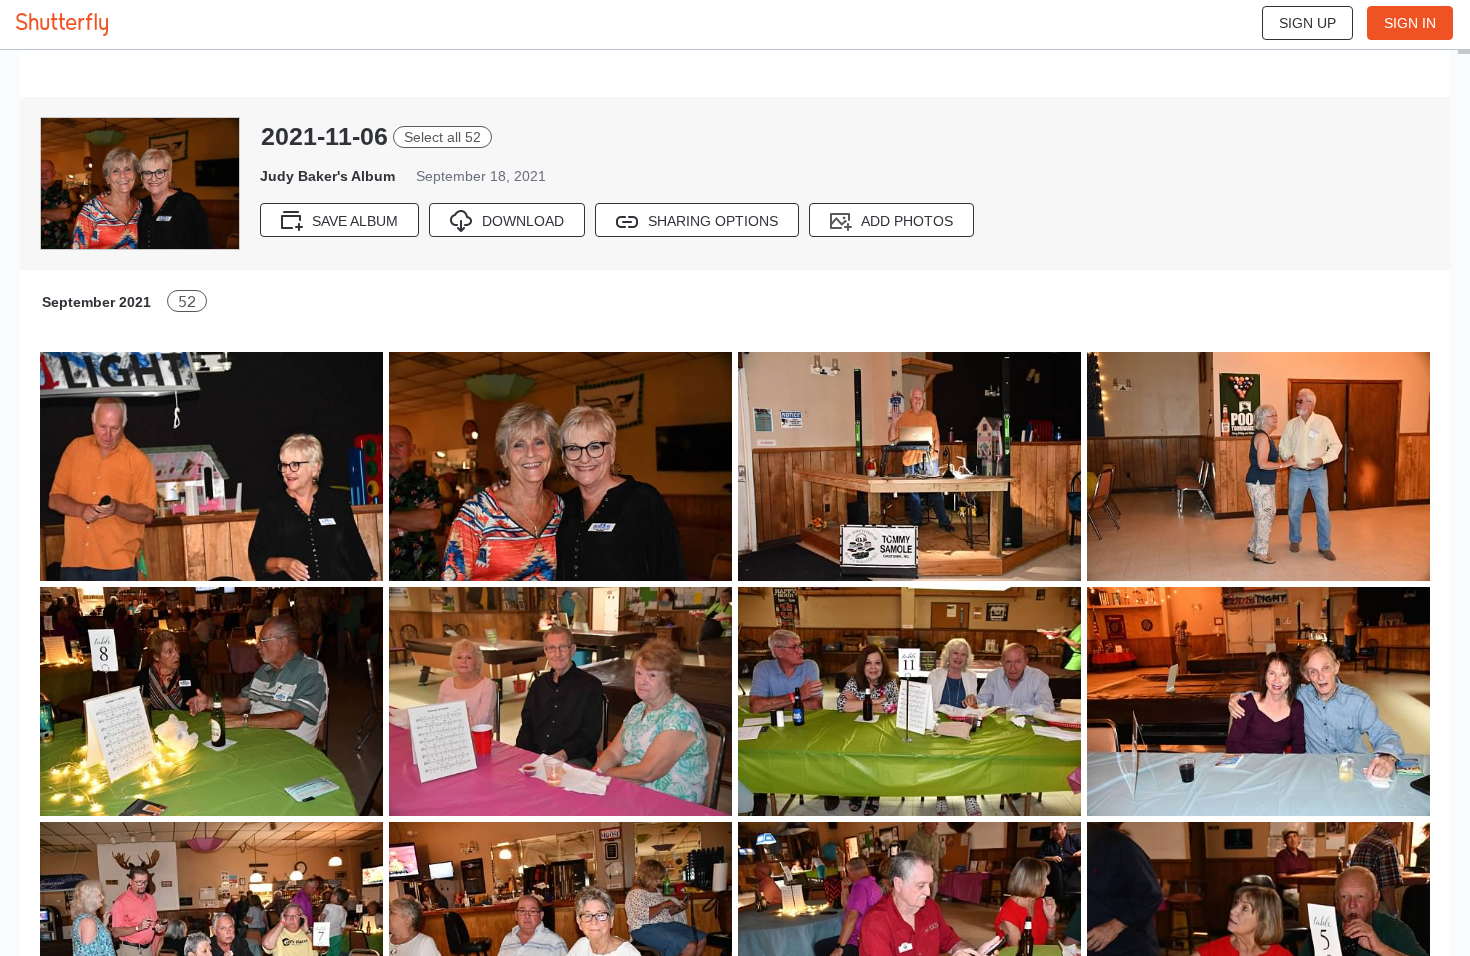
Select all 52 (442, 137)
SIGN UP (1307, 23)
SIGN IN (1410, 23)
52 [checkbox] (187, 301)
